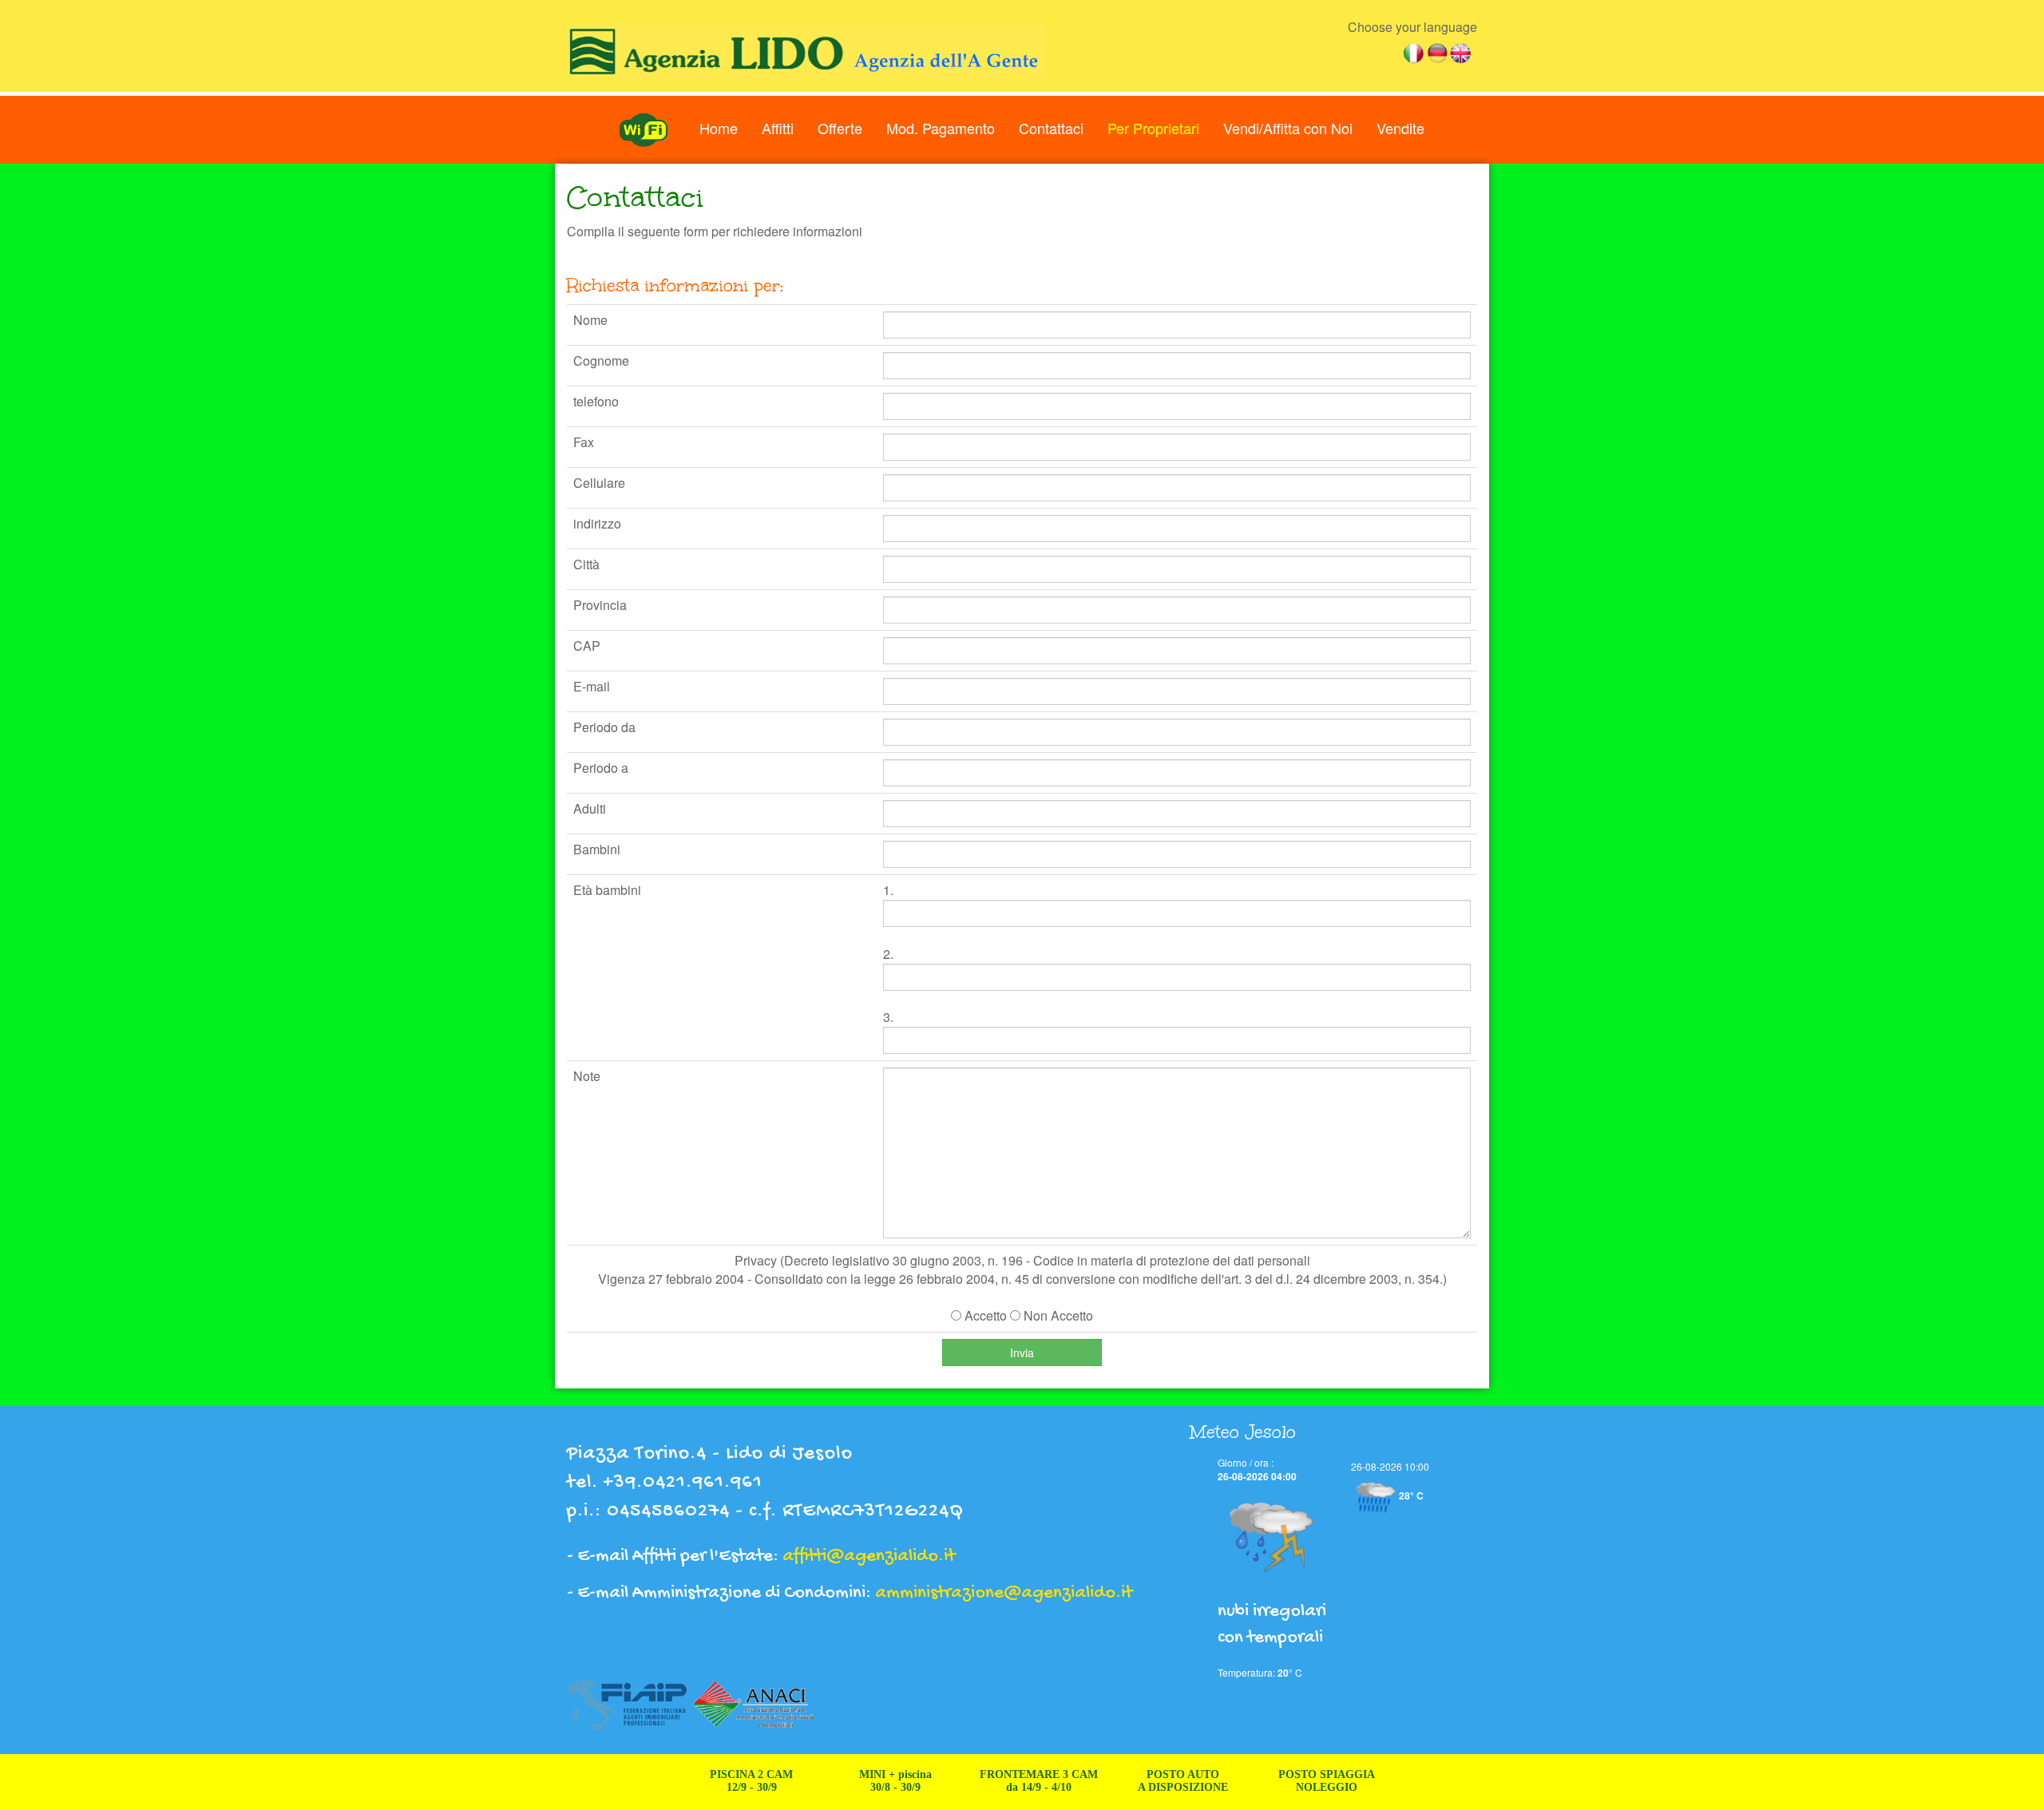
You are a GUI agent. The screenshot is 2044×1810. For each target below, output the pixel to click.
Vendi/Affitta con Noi (1288, 128)
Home (719, 128)
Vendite (1400, 128)
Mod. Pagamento (941, 128)
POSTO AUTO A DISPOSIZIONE (1141, 1781)
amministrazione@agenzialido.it (1004, 1593)
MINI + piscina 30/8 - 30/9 (854, 1781)
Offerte (840, 128)
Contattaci (1051, 128)
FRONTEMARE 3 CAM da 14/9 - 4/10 (997, 1781)
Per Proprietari (1153, 128)
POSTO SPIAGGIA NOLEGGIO (1285, 1781)
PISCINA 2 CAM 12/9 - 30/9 (710, 1781)
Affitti (778, 128)
